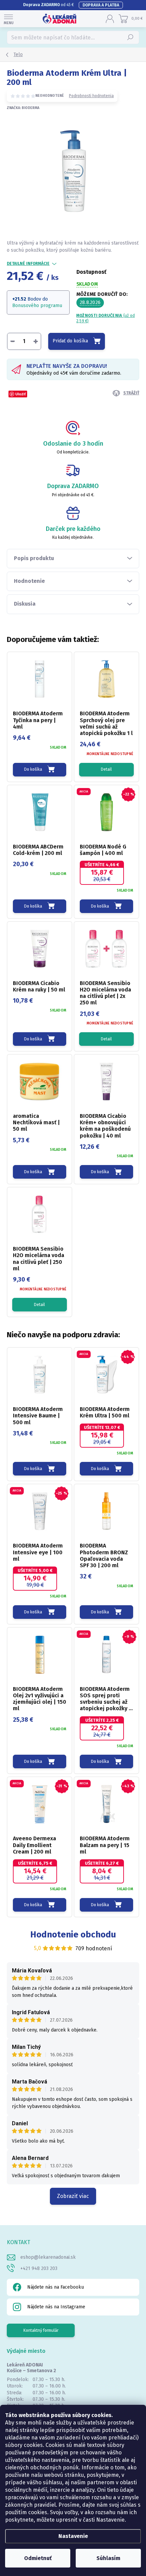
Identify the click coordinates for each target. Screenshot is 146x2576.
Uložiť (21, 394)
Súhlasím (108, 2558)
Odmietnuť (38, 2558)
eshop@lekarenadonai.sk (48, 2257)
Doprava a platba (101, 5)
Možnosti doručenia (106, 318)
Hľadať (131, 37)
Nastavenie (73, 2536)
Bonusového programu (37, 306)
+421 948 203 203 (39, 2268)
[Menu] (8, 19)
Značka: (23, 108)
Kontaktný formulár (41, 2330)
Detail (106, 769)
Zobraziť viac (73, 2196)
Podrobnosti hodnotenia (91, 96)
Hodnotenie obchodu (73, 1935)
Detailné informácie (28, 264)
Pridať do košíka (70, 341)
